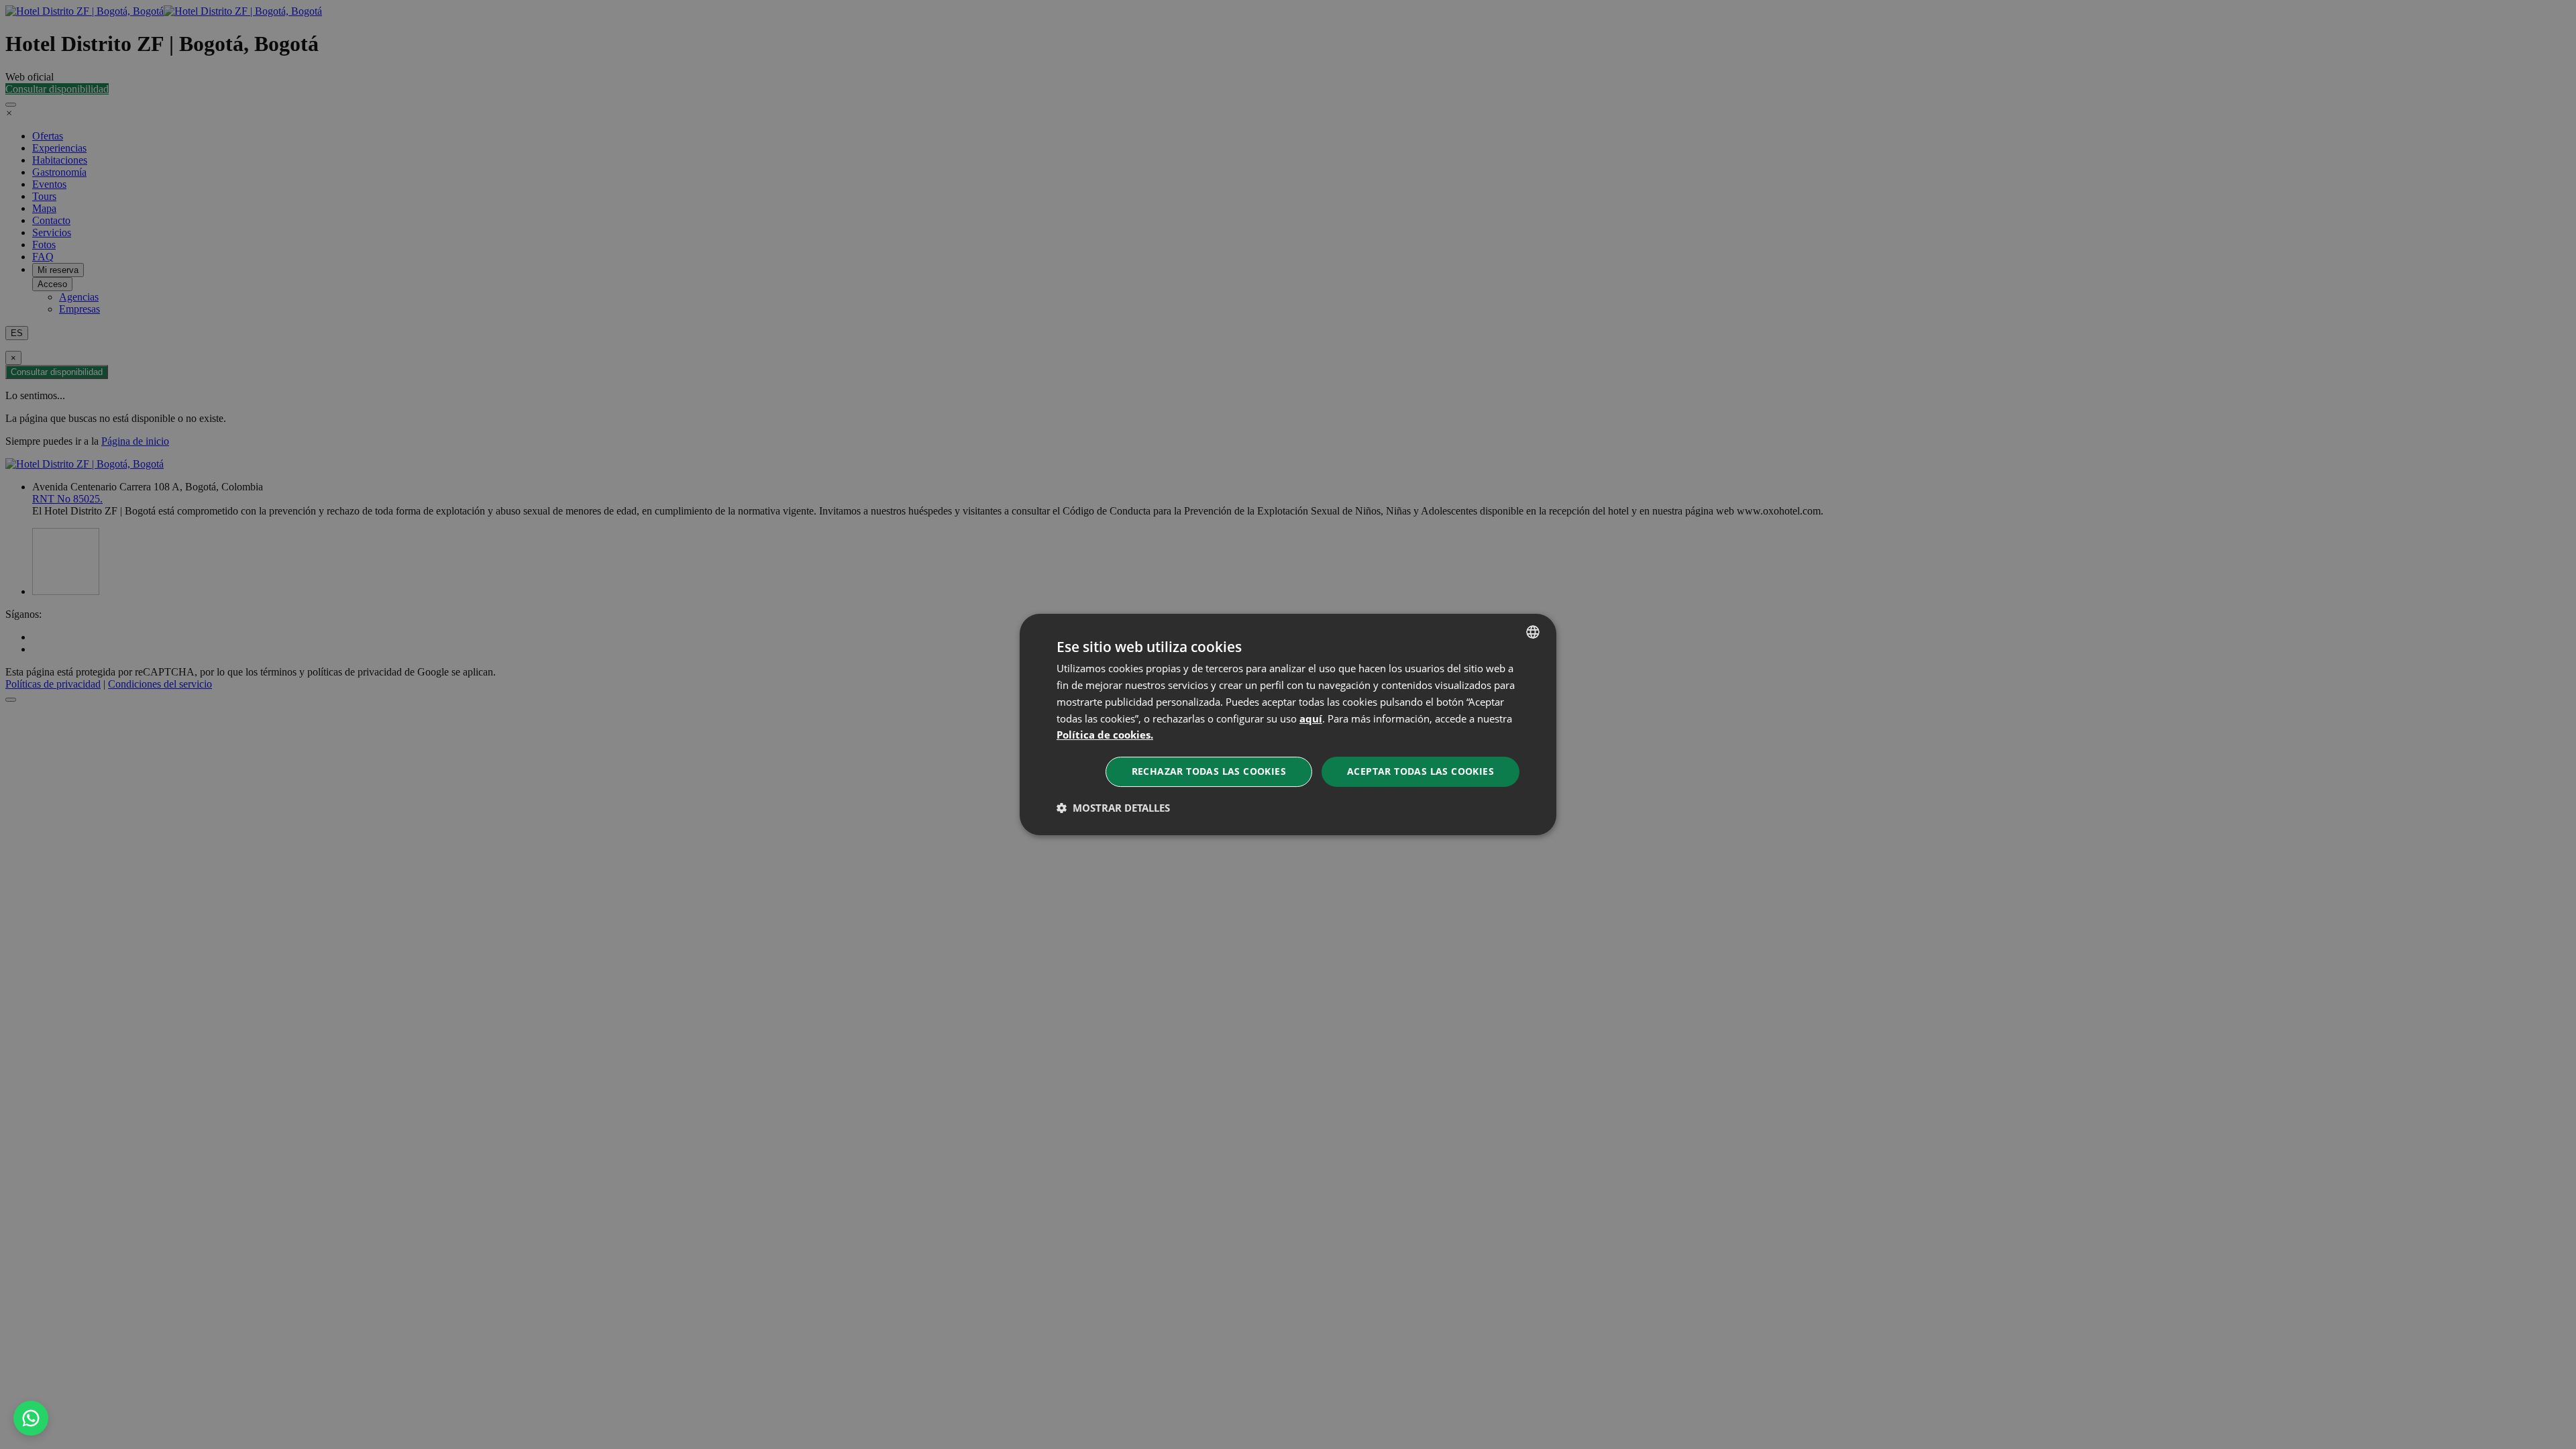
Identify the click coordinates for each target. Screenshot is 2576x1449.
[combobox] (1533, 632)
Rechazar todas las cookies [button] (1209, 771)
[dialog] (1288, 724)
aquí (1311, 718)
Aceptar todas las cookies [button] (1420, 771)
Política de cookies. (1105, 735)
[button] (1113, 808)
